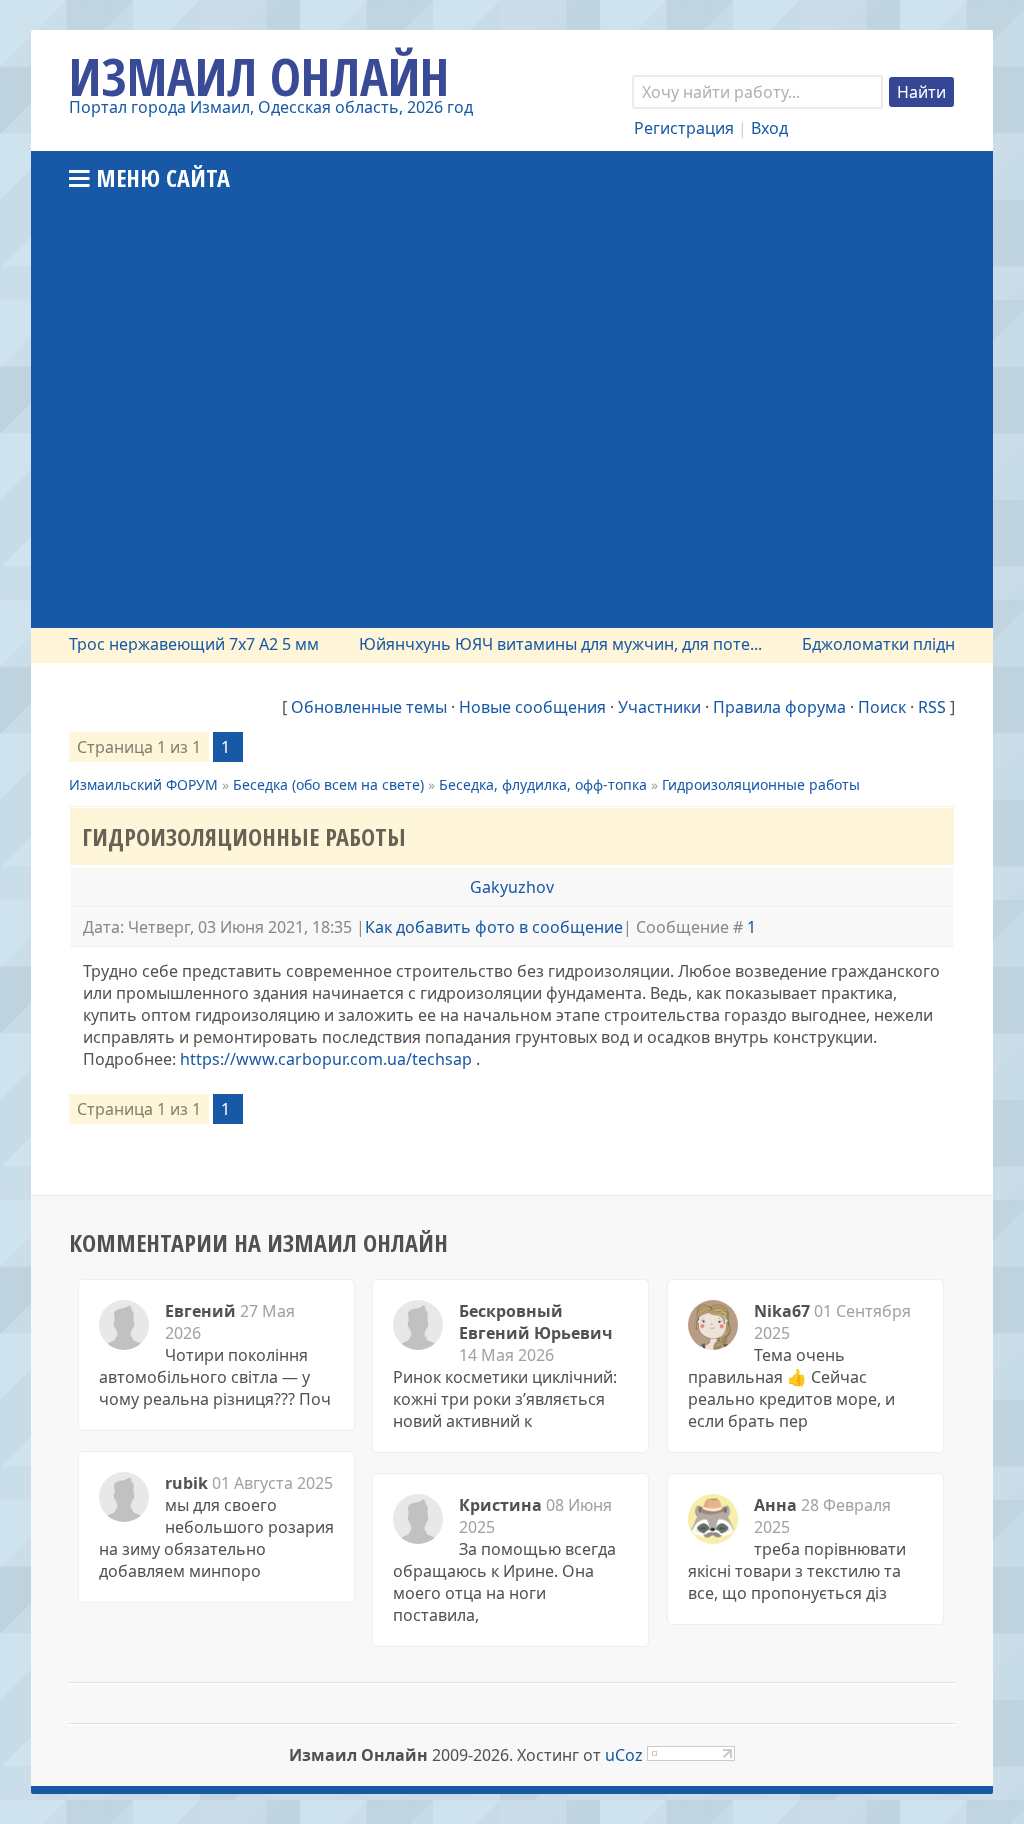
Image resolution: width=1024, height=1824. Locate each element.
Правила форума (779, 707)
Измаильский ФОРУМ (143, 784)
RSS (932, 707)
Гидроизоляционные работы (761, 784)
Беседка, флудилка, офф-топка (543, 784)
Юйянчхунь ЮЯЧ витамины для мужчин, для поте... (541, 644)
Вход (769, 128)
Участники (659, 707)
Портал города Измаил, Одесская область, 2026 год (271, 107)
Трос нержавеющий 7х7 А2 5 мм (175, 644)
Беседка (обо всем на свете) (328, 784)
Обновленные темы (369, 707)
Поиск (882, 707)
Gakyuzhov (512, 887)
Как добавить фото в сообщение (494, 927)
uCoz (624, 1755)
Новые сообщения (532, 707)
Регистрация (684, 128)
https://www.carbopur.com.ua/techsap (326, 1059)
